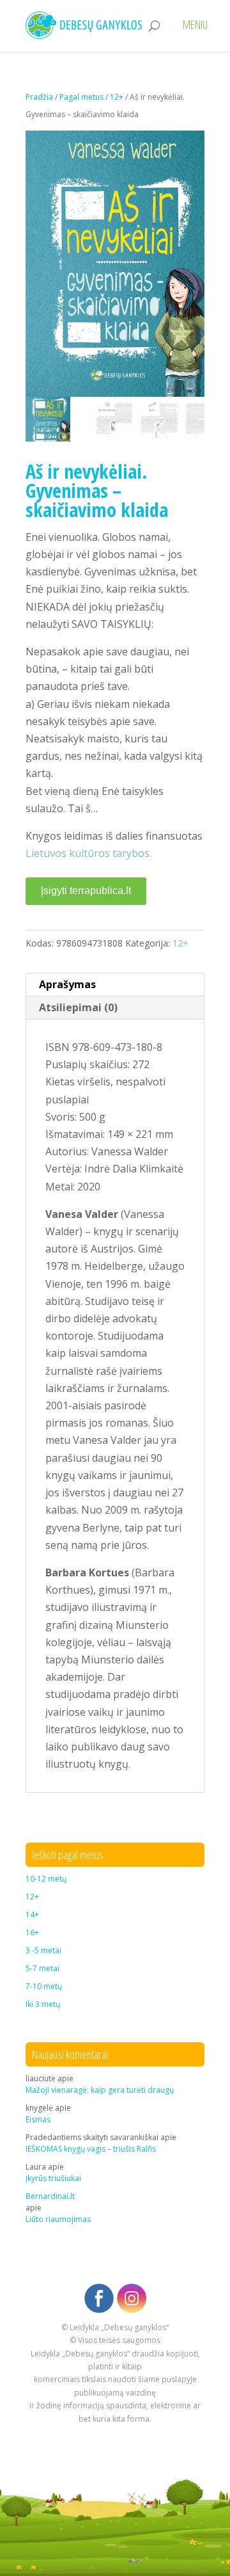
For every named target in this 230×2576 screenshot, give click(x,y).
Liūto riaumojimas (58, 2219)
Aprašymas (67, 984)
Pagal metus (81, 97)
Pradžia (39, 97)
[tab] (115, 985)
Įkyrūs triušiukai (53, 2178)
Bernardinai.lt (50, 2196)
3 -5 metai (43, 1950)
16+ (32, 1932)
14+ (32, 1915)
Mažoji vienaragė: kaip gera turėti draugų (100, 2090)
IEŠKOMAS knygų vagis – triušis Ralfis (91, 2149)
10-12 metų (46, 1879)
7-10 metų (44, 1986)
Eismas (38, 2119)
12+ (117, 97)
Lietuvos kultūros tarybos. (88, 853)
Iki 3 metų (43, 2004)
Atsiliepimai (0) (78, 1007)
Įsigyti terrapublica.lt (86, 891)
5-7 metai (42, 1968)
